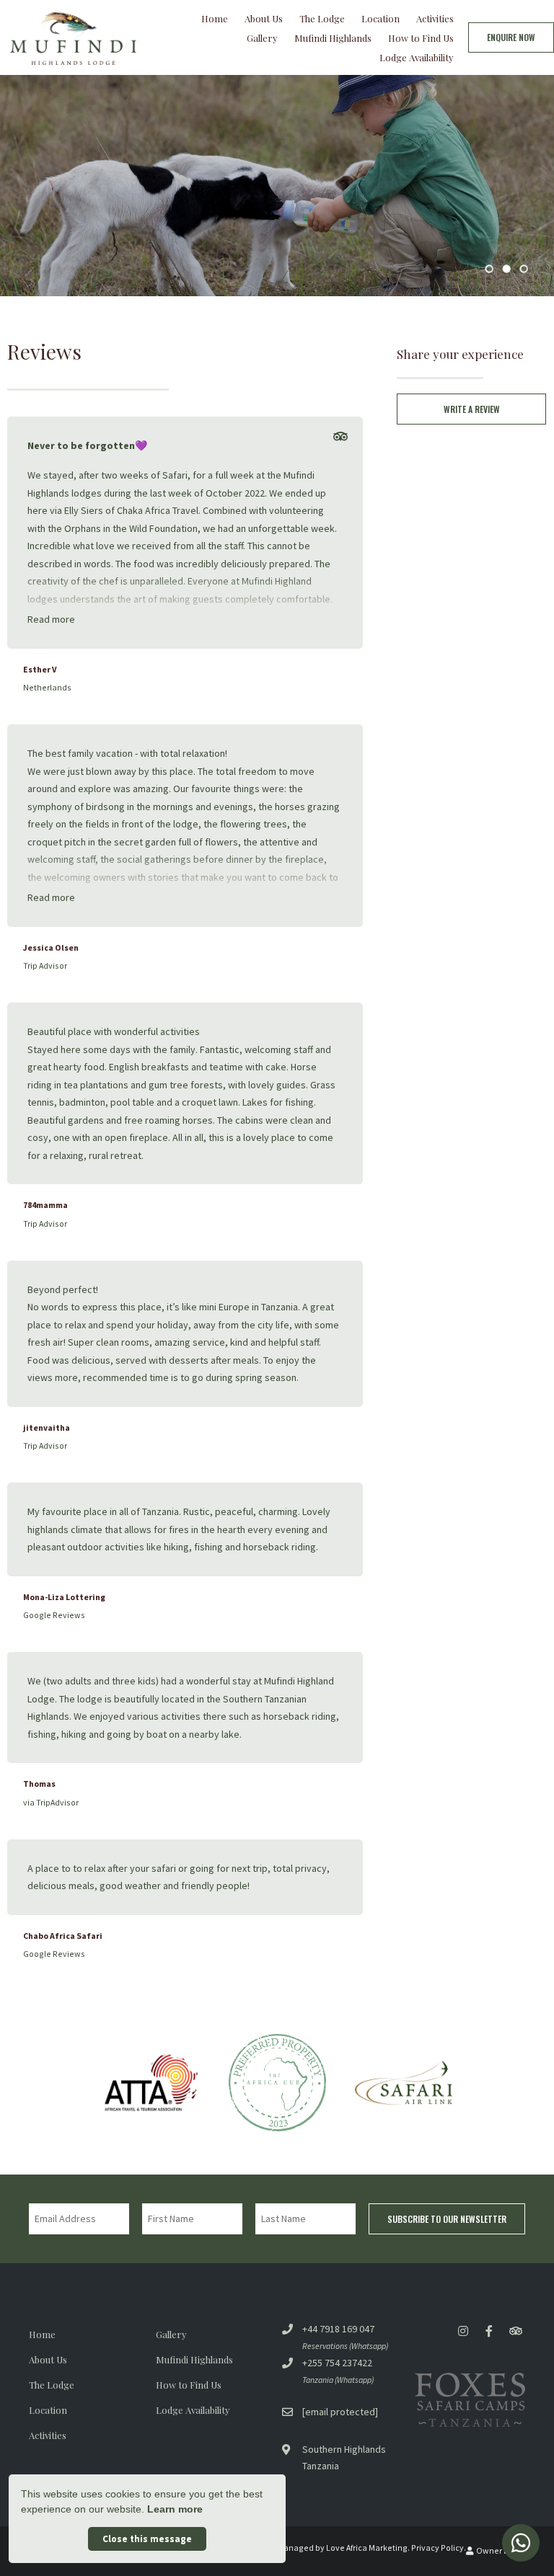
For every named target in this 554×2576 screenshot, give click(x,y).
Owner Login (500, 2550)
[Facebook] (489, 2331)
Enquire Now (511, 37)
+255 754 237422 (337, 2363)
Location (381, 18)
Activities (435, 18)
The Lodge (322, 18)
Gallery (262, 38)
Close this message (147, 2539)
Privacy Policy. (439, 2548)
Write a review (472, 409)
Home (215, 18)
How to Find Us (421, 38)
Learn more (175, 2509)
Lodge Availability (417, 57)
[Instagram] (463, 2331)
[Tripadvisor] (340, 437)
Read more (51, 619)
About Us (264, 18)
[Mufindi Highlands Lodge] (73, 36)
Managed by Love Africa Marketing (342, 2548)
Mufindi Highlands (333, 38)
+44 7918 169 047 (338, 2329)
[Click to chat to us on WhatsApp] (521, 2543)
